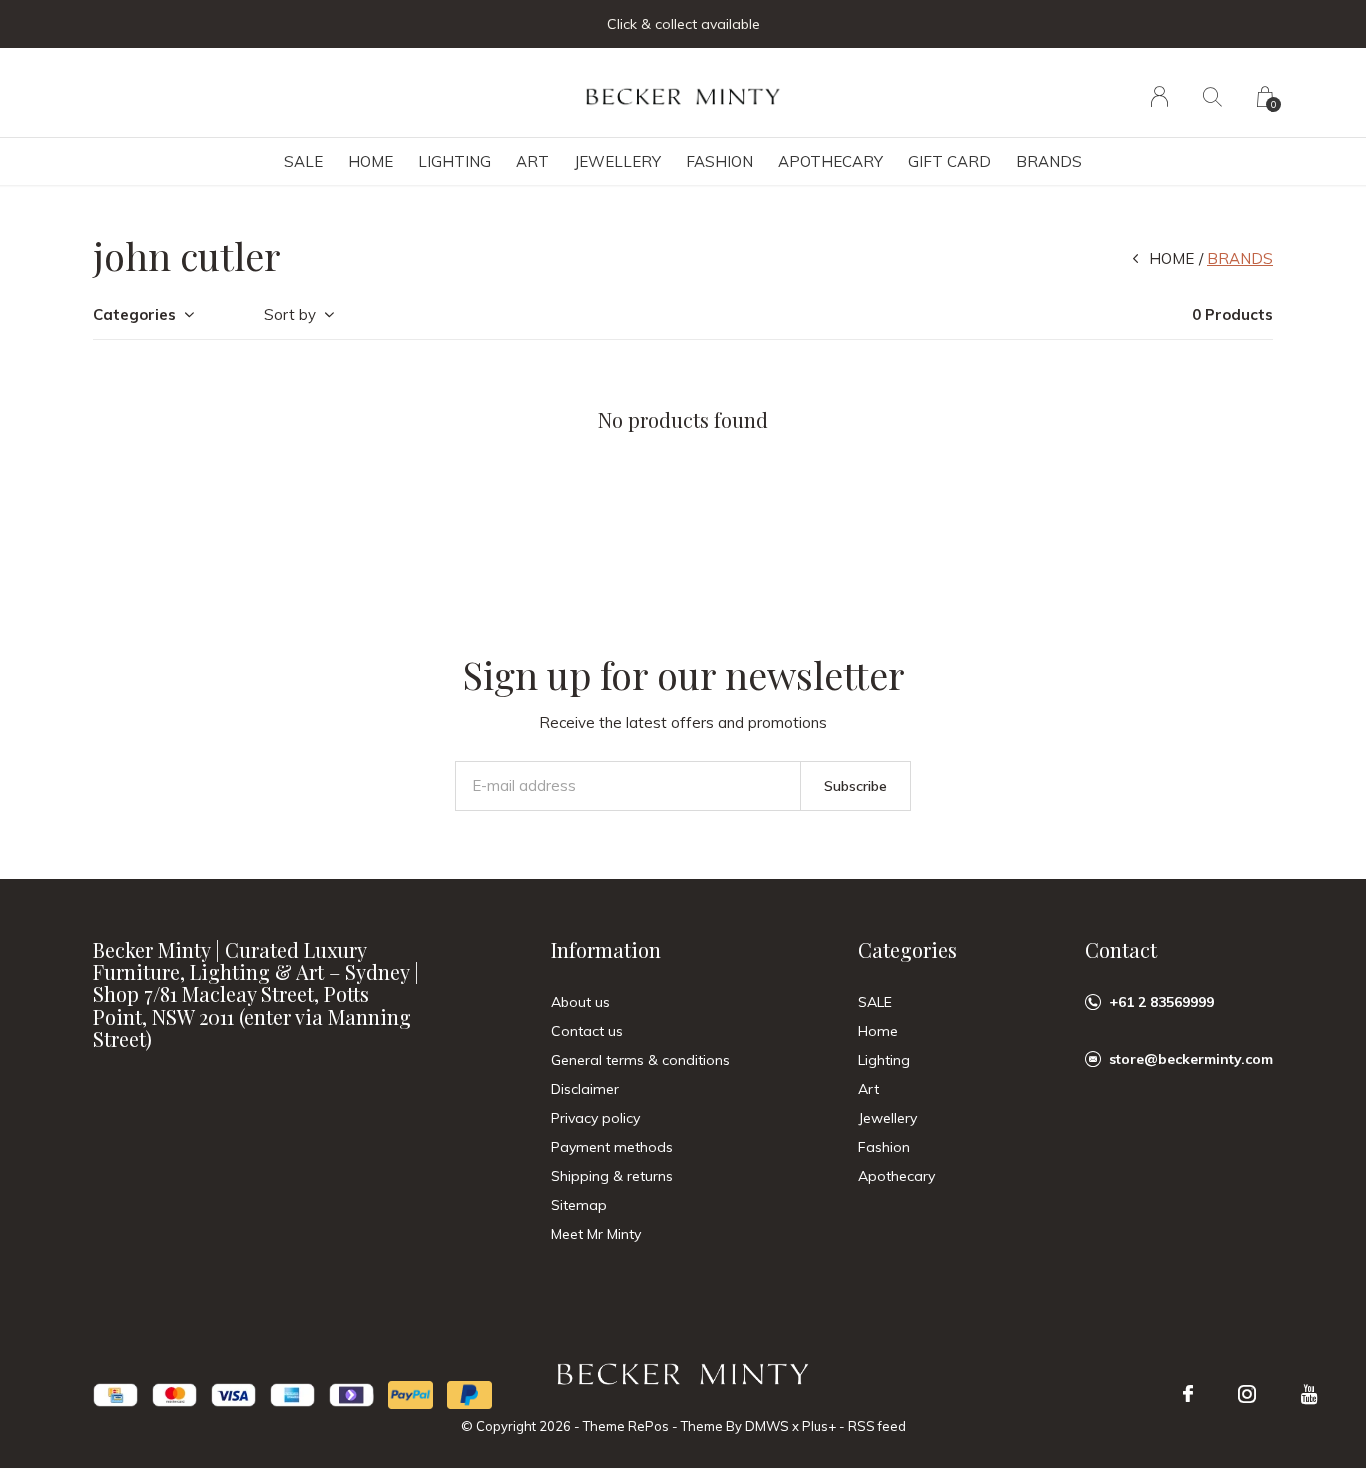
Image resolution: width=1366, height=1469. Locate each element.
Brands (1049, 161)
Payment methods (612, 1147)
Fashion (719, 161)
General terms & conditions (640, 1060)
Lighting (454, 161)
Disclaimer (585, 1089)
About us (580, 1002)
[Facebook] (1188, 1394)
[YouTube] (1309, 1394)
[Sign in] (1159, 96)
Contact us (587, 1031)
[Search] (1212, 96)
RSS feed (877, 1426)
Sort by (290, 314)
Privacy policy (595, 1118)
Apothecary (830, 161)
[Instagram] (1247, 1394)
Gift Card (949, 161)
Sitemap (579, 1205)
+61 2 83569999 (1161, 1002)
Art (532, 161)
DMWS (767, 1426)
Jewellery (617, 161)
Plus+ (819, 1426)
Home (370, 161)
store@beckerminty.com (1191, 1059)
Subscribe (855, 786)
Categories (134, 314)
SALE (303, 161)
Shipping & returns (612, 1176)
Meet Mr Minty (596, 1234)
